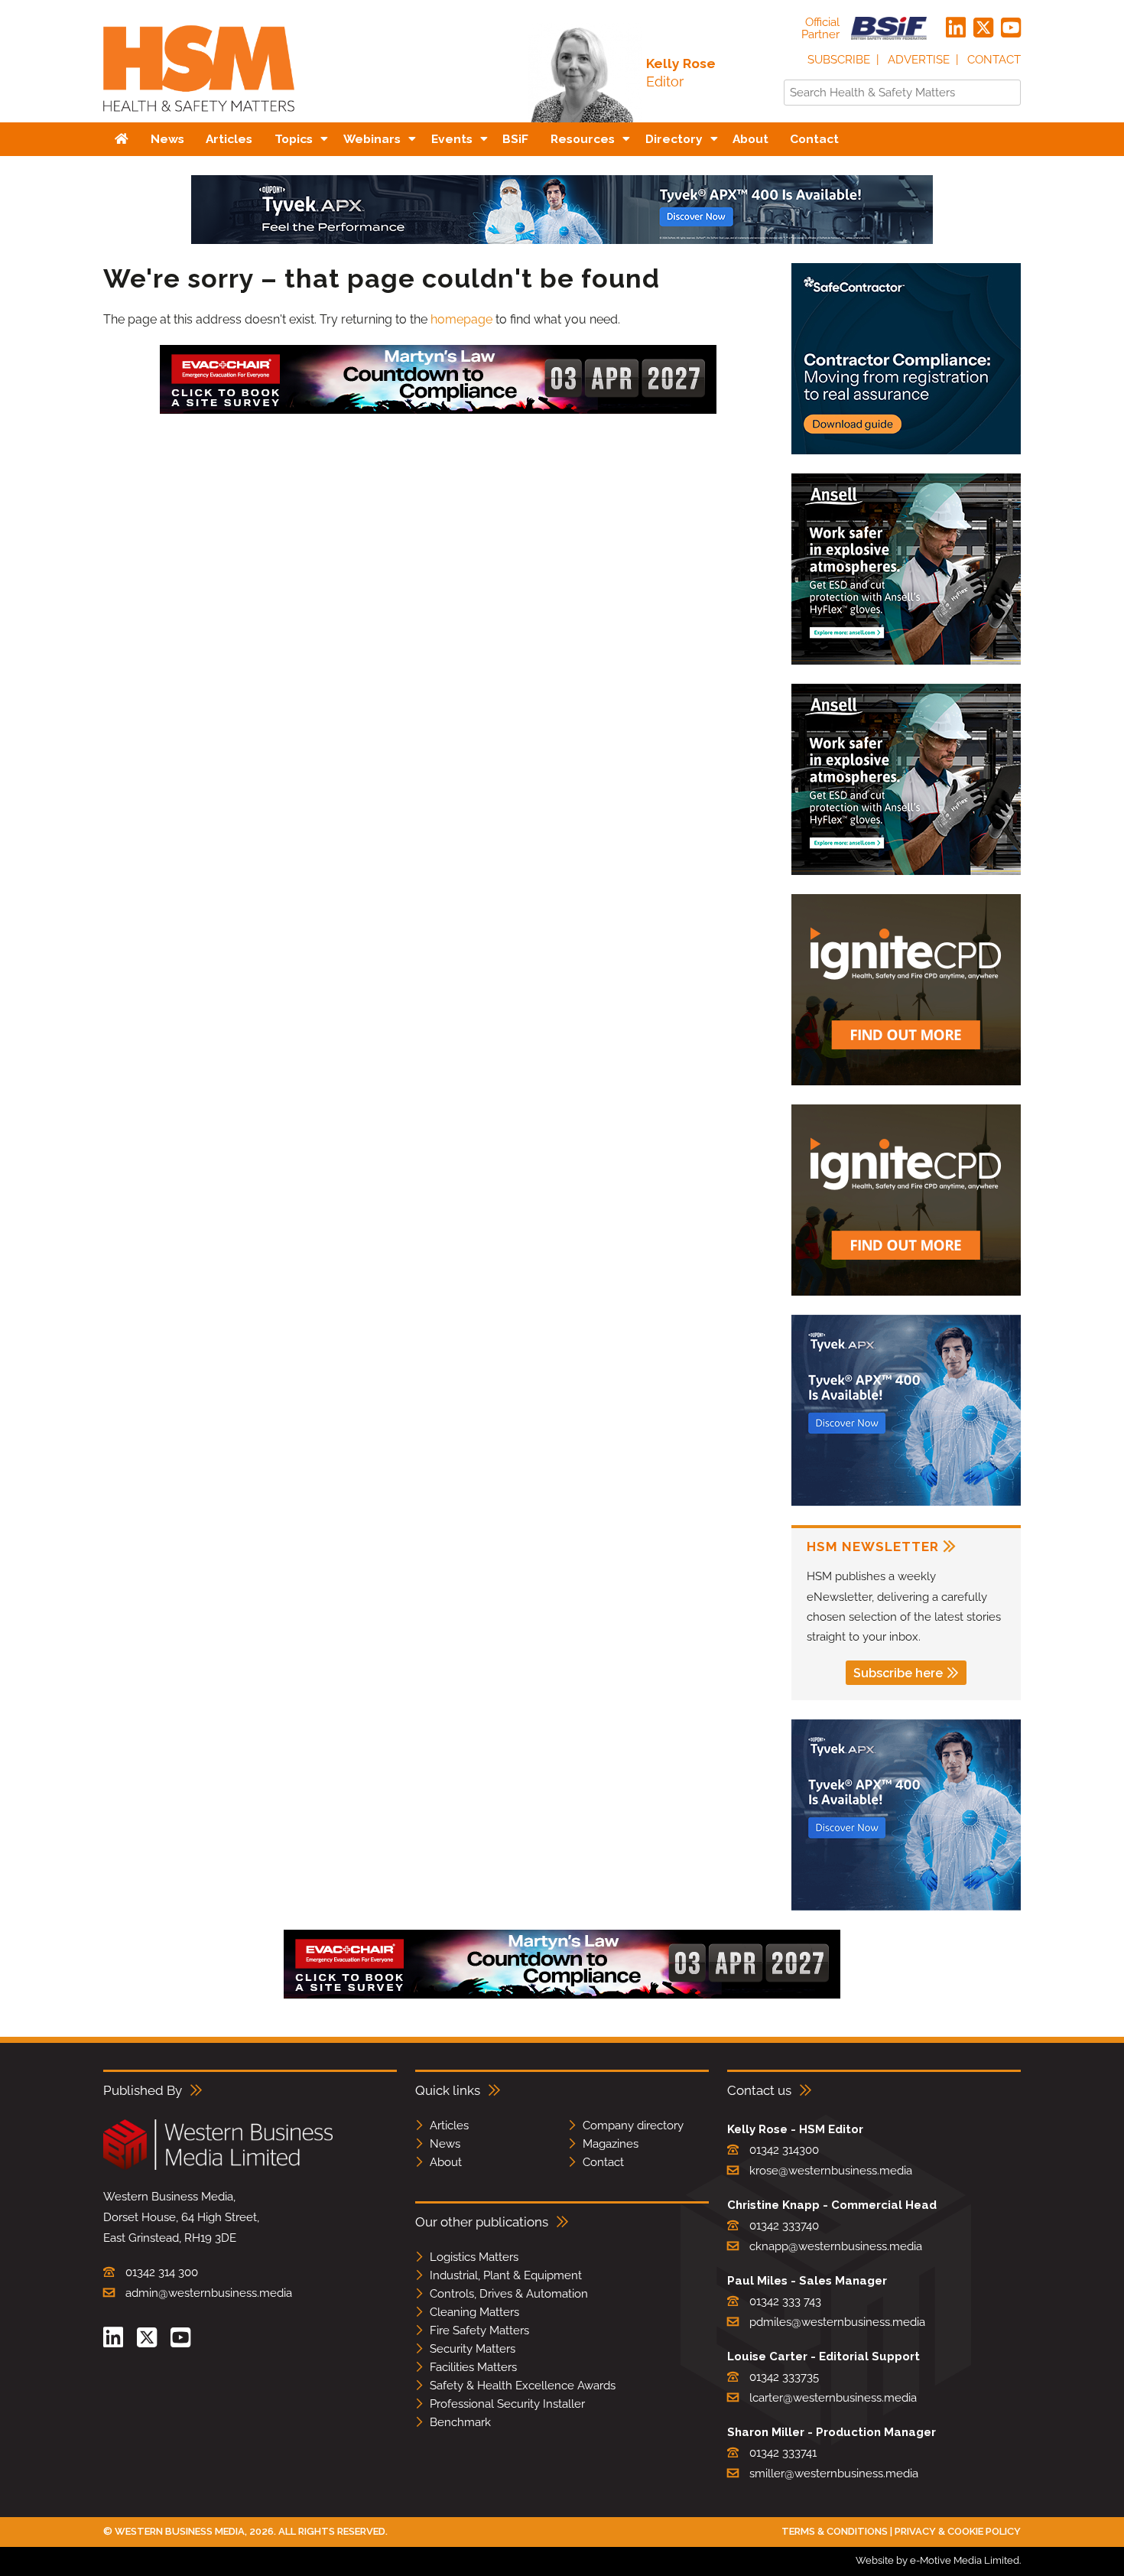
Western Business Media (180, 2531)
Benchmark (460, 2422)
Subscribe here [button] (898, 1673)
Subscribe (839, 60)
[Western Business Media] (218, 2167)
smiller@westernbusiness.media (834, 2474)
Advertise (919, 60)
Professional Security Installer (507, 2404)
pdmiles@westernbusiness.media (837, 2322)
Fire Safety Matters (479, 2330)
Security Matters (473, 2349)
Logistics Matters (474, 2257)
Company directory (633, 2126)
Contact (994, 60)
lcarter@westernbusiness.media (833, 2398)
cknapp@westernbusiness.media (836, 2246)
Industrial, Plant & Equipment (506, 2275)
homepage (461, 319)
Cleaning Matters (474, 2312)
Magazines (611, 2144)
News (445, 2144)
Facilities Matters (473, 2367)
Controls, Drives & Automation (509, 2294)
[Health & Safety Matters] (199, 117)
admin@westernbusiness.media (209, 2293)
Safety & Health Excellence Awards (523, 2386)
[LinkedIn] (956, 28)
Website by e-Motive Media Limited (937, 2560)
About (446, 2162)
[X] (983, 28)
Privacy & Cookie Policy (958, 2531)
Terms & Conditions (835, 2531)
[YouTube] (1011, 28)
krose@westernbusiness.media (831, 2171)
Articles (449, 2126)
